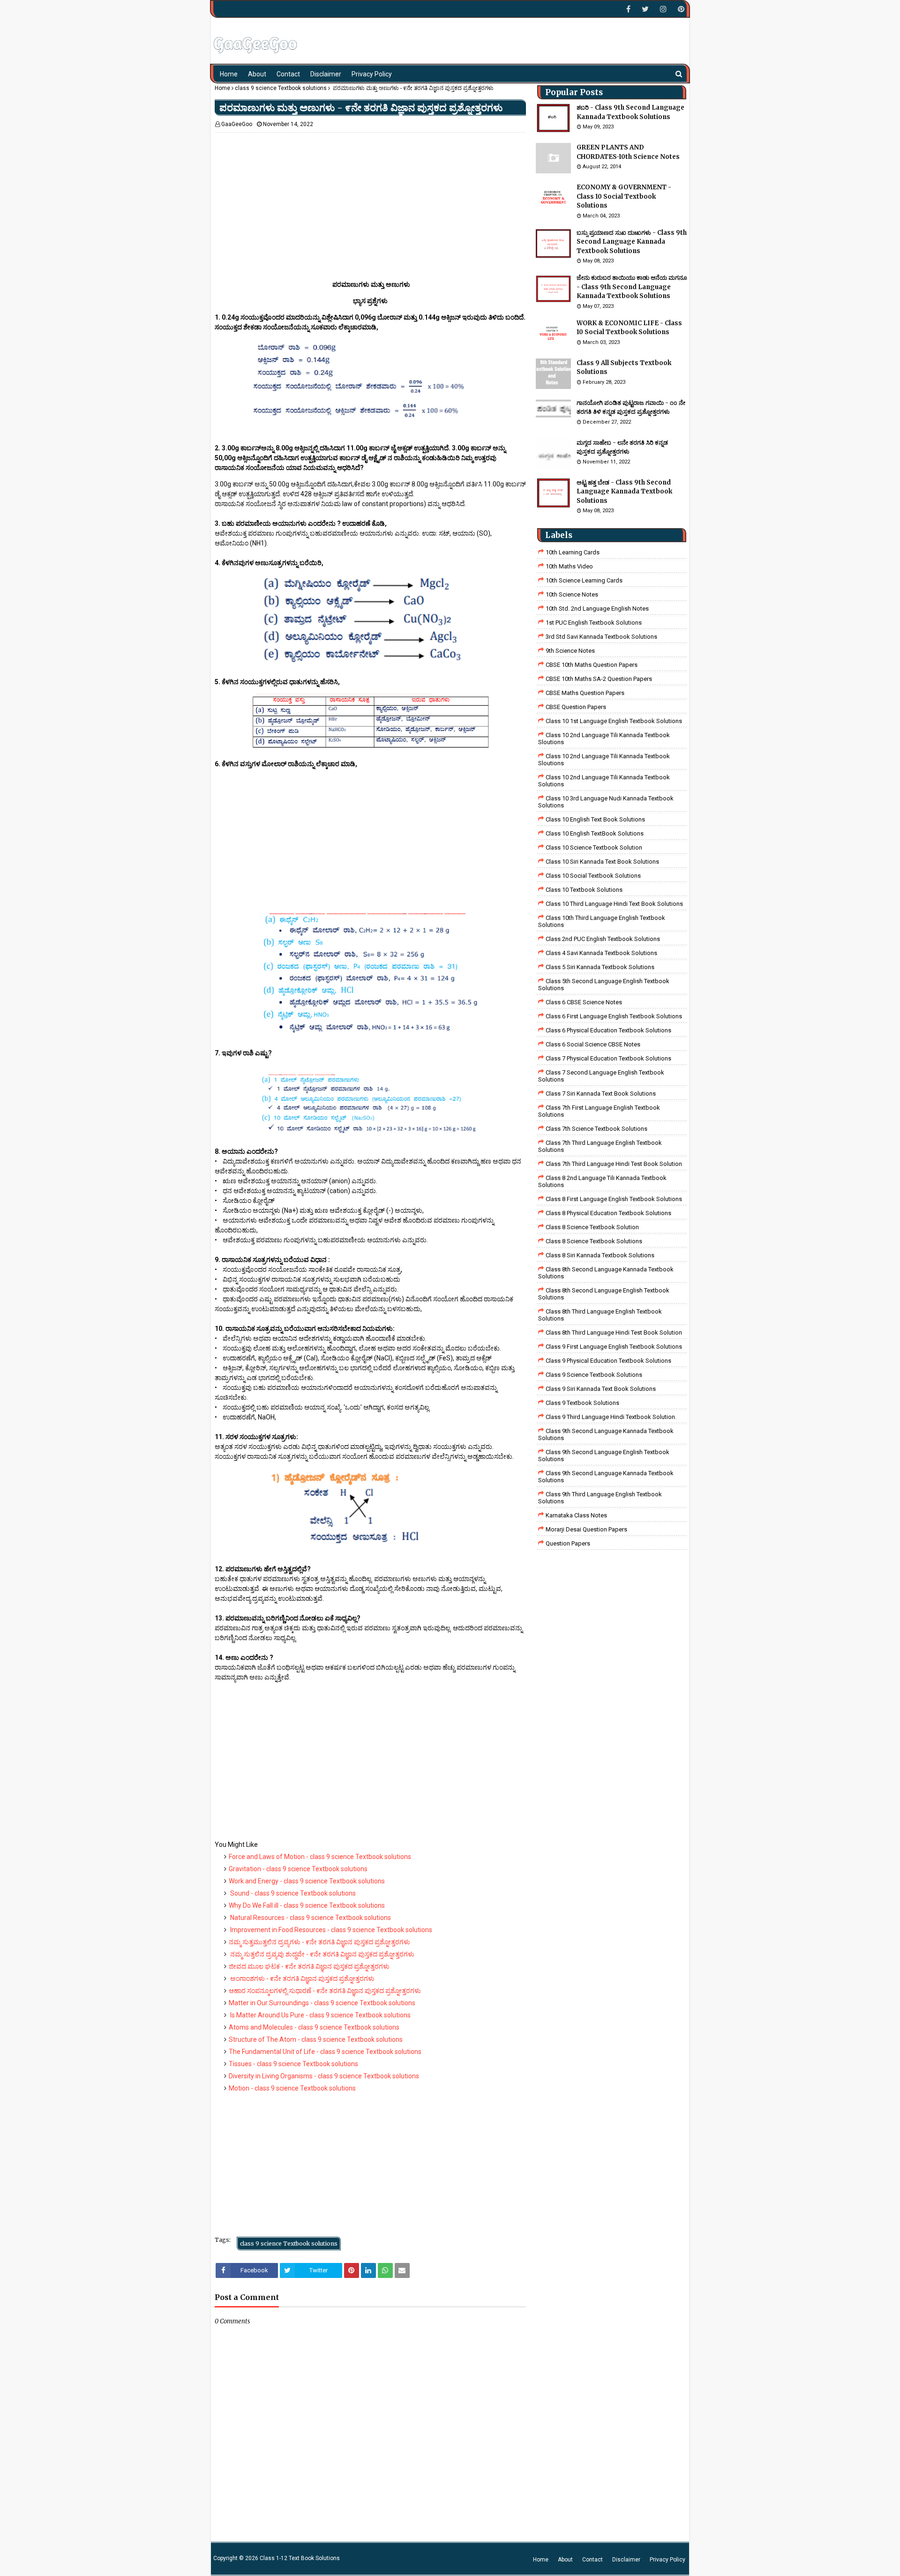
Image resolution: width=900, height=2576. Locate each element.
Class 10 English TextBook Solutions (595, 833)
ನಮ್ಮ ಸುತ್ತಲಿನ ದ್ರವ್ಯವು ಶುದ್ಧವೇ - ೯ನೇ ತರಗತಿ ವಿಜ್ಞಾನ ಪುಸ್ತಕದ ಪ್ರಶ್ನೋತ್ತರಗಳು (322, 1954)
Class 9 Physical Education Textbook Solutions (608, 1361)
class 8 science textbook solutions (594, 1241)
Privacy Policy (667, 2560)
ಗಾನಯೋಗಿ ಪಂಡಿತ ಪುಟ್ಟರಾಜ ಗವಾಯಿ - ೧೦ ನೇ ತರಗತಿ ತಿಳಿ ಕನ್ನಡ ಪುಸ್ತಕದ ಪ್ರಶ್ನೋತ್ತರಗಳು (631, 407)
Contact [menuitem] (288, 74)
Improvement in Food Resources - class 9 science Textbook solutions (330, 1930)
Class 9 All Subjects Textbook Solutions (624, 368)
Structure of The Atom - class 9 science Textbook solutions (316, 2039)
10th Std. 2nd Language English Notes (597, 609)
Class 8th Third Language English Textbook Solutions (600, 1315)
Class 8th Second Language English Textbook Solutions (604, 1294)
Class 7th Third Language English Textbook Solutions (600, 1146)
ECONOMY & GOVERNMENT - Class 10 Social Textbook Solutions (624, 196)
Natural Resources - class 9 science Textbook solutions (310, 1918)
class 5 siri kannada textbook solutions (600, 967)
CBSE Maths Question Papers (585, 693)
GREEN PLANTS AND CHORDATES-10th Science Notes (628, 152)
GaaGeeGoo (237, 124)
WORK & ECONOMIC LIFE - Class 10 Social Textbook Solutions (629, 328)
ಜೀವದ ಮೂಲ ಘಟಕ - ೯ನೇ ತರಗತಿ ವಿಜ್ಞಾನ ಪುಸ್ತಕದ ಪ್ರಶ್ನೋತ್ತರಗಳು (309, 1966)
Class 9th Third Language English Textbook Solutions (600, 1498)
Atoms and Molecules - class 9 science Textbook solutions (314, 2027)
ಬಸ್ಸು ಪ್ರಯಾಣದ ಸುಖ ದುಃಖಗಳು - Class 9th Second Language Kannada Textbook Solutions (632, 242)
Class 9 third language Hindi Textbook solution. (611, 1417)
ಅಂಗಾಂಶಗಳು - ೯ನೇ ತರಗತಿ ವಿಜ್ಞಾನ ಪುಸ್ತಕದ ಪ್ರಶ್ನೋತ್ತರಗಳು (302, 1979)
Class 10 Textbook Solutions (584, 890)
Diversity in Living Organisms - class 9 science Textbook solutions (324, 2076)
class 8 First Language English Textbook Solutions (614, 1199)
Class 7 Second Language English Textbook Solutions (601, 1076)
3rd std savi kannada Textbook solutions (601, 637)
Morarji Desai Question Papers (586, 1529)
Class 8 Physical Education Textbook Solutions (608, 1213)
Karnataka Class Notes (576, 1515)
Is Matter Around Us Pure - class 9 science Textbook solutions (320, 2015)
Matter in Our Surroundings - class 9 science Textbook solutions (322, 2003)
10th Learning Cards (573, 552)
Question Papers (568, 1543)
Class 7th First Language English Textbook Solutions (599, 1111)
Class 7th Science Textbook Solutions (596, 1129)
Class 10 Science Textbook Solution (594, 847)
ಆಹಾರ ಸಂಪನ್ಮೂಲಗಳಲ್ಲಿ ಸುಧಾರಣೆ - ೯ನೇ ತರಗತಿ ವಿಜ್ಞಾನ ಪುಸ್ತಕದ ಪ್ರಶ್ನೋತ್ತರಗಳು (325, 1991)
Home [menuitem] (229, 74)
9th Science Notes (570, 651)
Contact (592, 2560)
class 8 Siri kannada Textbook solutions (600, 1255)
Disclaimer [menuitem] (326, 74)
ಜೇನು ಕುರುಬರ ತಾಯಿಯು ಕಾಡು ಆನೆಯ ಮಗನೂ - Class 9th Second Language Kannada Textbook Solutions (632, 287)
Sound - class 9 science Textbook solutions (292, 1893)
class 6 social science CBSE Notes (593, 1044)
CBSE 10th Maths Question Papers (592, 665)
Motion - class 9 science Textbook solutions (292, 2088)
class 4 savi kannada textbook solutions (601, 953)
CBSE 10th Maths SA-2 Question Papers (599, 679)
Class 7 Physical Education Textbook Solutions (608, 1058)
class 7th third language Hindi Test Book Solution (614, 1164)
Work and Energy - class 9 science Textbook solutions (307, 1881)
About (565, 2560)
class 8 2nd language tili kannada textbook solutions (602, 1181)
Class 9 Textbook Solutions (582, 1403)
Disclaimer (626, 2560)
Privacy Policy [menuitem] (372, 74)
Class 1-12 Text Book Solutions (300, 2558)
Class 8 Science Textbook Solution (592, 1227)
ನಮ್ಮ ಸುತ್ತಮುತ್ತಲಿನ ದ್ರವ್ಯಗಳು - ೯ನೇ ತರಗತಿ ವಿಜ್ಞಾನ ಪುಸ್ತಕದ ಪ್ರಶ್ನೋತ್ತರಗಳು (319, 1942)
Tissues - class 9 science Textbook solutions (293, 2064)
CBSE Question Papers (576, 707)
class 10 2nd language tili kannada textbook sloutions (604, 739)
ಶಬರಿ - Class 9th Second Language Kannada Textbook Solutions (630, 112)
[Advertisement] (370, 198)
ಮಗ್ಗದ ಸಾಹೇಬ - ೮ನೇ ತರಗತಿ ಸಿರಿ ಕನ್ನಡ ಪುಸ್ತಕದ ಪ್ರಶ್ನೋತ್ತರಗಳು (622, 447)
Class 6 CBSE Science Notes (584, 1002)
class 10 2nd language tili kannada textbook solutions (604, 781)
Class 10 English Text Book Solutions (595, 819)
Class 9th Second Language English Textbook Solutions (604, 1456)
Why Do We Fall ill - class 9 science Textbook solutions (307, 1905)
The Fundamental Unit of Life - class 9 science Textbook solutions (325, 2052)
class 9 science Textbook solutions (281, 88)
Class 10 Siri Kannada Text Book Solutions (602, 862)
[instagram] (663, 9)
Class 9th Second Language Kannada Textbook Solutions (606, 1434)
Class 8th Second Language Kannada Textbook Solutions (606, 1273)
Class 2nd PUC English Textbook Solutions (603, 939)
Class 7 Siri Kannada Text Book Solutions (601, 1094)
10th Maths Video (569, 566)
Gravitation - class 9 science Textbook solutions (298, 1869)
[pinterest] (680, 9)
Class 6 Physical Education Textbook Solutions (608, 1030)
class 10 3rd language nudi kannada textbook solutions (606, 802)
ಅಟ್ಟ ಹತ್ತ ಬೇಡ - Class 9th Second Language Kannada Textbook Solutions (624, 492)
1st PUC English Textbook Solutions (594, 623)
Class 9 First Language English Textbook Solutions (614, 1347)
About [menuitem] (257, 74)
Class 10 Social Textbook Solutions (593, 876)
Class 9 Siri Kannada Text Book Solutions (601, 1389)
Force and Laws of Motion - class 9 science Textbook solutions (320, 1857)
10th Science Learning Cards (584, 580)
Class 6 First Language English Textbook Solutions (614, 1016)
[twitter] (645, 9)
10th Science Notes (572, 594)
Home (222, 88)
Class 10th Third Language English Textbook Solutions (602, 921)
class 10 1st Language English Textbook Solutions (614, 721)
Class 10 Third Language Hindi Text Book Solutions (614, 904)
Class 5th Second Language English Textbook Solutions (604, 985)
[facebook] (628, 9)
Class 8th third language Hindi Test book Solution (614, 1333)
